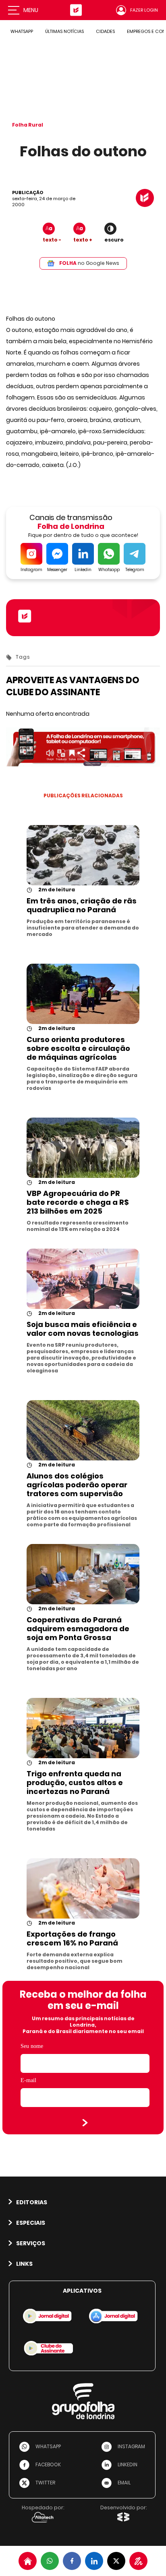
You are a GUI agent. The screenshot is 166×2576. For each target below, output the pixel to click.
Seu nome (32, 2046)
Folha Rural (28, 125)
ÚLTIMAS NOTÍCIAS (64, 31)
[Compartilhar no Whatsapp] (50, 2561)
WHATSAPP (22, 31)
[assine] (138, 2561)
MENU (31, 10)
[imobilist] (28, 2561)
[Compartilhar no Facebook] (72, 2561)
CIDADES (105, 31)
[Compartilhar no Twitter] (116, 2561)
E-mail (28, 2080)
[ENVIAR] (85, 2123)
